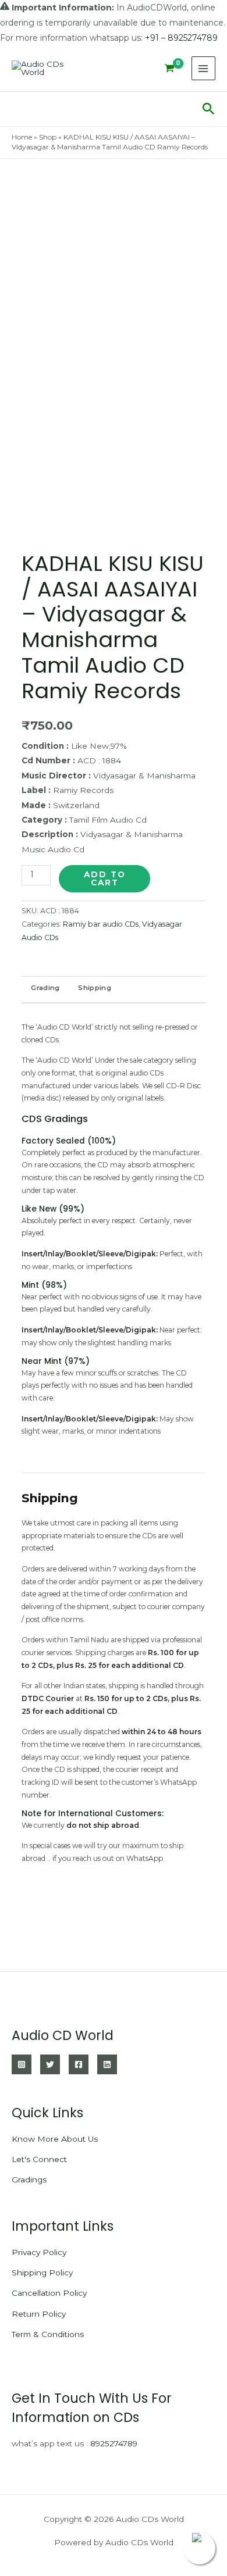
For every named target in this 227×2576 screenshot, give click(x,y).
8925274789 (114, 2443)
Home (22, 137)
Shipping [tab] (94, 988)
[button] (209, 109)
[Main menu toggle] (203, 68)
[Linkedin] (107, 2064)
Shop (48, 137)
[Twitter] (50, 2064)
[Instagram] (22, 2064)
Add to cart (105, 878)
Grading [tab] (45, 988)
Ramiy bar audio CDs (101, 924)
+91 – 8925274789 (181, 38)
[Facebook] (79, 2064)
